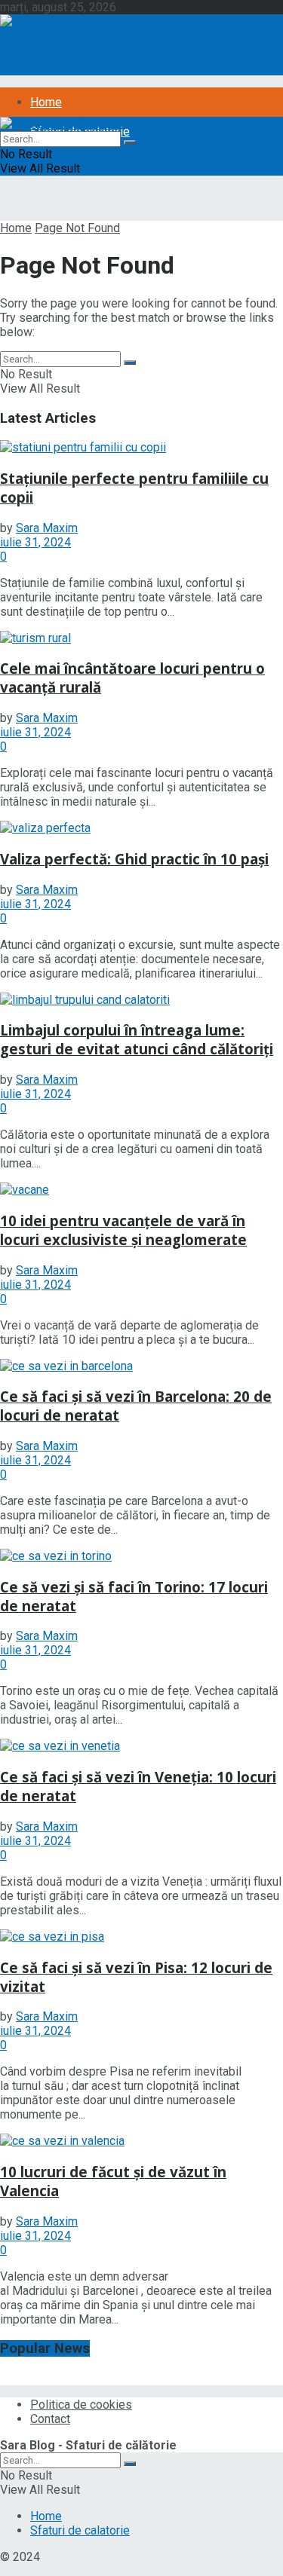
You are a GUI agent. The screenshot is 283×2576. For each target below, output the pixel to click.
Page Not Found (77, 228)
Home (46, 102)
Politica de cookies (81, 2405)
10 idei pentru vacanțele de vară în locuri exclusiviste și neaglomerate (123, 1230)
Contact (50, 2419)
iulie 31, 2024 (35, 542)
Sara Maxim (47, 528)
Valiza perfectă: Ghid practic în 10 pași (134, 859)
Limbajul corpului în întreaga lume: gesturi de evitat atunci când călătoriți (137, 1039)
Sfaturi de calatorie (80, 2530)
